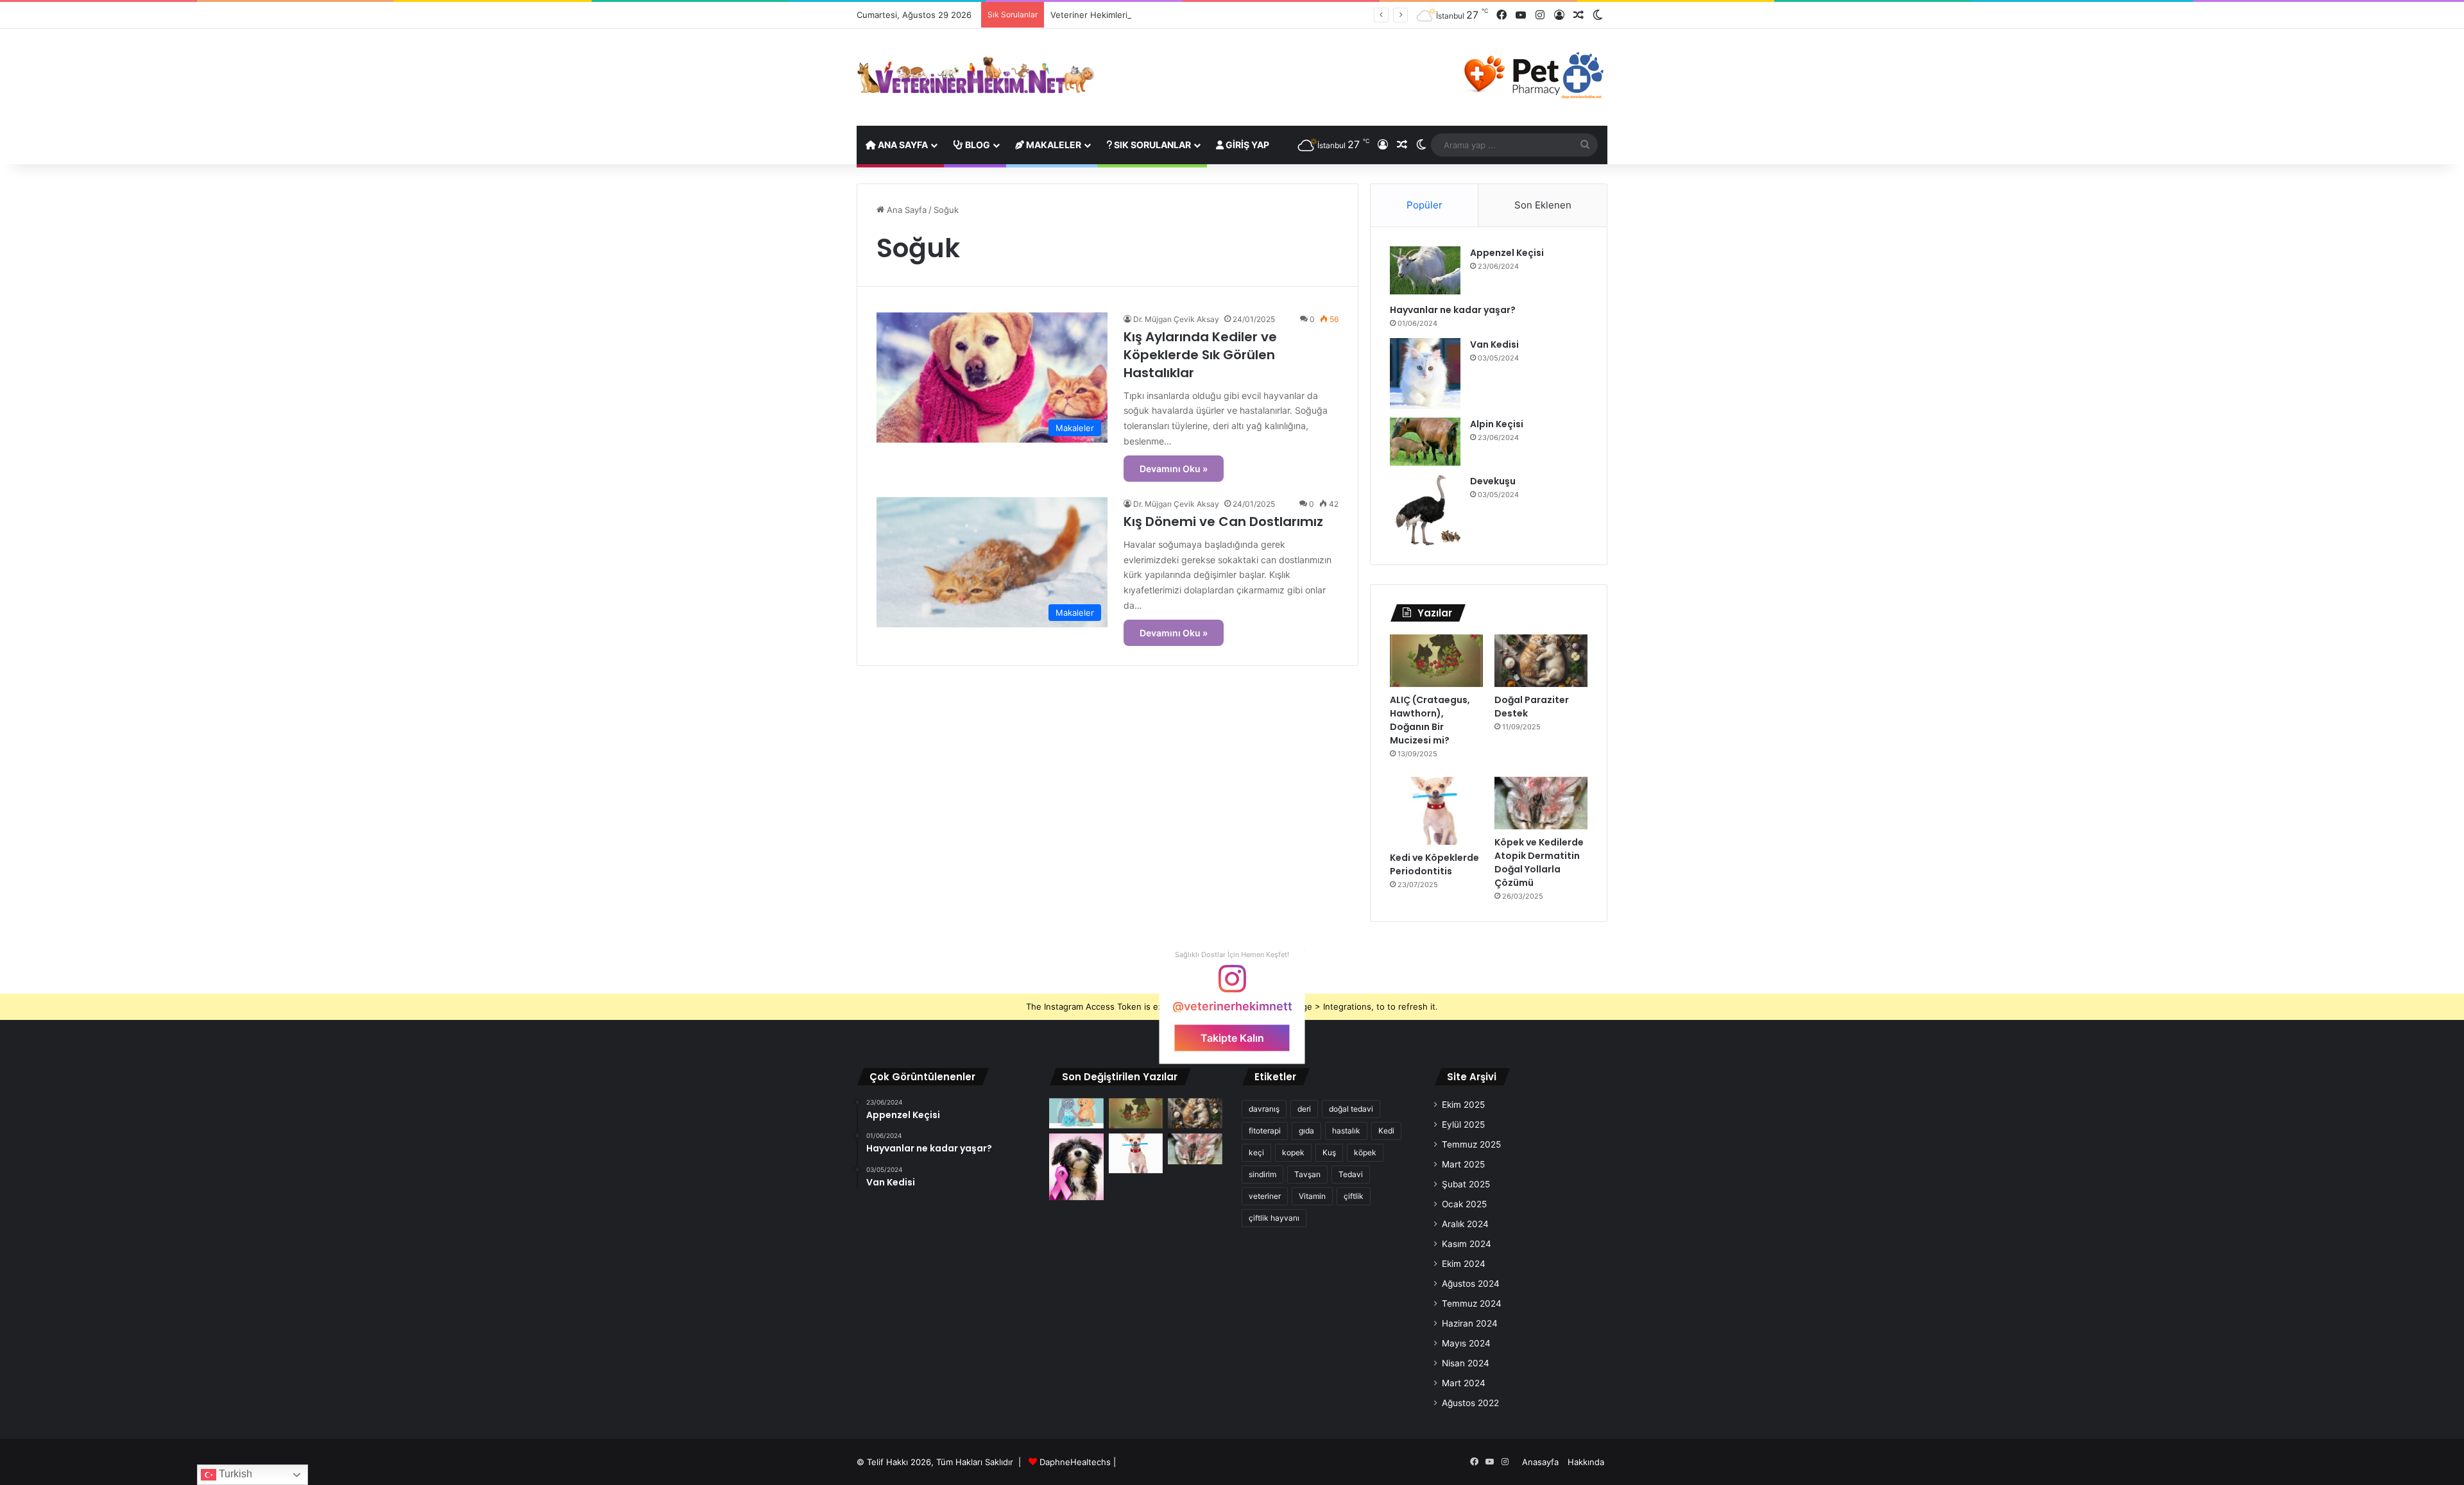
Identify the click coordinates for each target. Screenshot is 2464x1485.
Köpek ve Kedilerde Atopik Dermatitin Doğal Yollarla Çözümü (1539, 862)
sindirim (1262, 1174)
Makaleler (1053, 145)
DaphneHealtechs (1076, 1462)
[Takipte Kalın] (1232, 985)
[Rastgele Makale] (1579, 15)
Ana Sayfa (902, 145)
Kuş (1329, 1152)
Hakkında (1586, 1462)
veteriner (1265, 1196)
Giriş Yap (1246, 145)
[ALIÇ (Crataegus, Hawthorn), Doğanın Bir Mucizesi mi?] (1436, 661)
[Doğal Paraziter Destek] (1541, 661)
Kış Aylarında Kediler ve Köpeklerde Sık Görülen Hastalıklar (1200, 355)
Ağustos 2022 (1470, 1403)
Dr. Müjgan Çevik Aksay (1176, 319)
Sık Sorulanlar (1151, 145)
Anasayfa (1540, 1462)
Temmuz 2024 (1472, 1303)
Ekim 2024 (1464, 1264)
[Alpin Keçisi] (1425, 442)
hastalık (1346, 1131)
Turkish (234, 1474)
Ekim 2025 (1463, 1105)
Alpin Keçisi (1497, 424)
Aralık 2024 (1465, 1224)
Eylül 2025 (1463, 1124)
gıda (1306, 1131)
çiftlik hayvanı (1274, 1218)
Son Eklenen (1543, 205)
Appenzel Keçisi (1507, 253)
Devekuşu (1493, 481)
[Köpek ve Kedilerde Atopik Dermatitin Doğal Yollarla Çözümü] (1541, 803)
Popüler (1425, 205)
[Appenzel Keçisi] (1425, 270)
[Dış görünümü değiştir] (1598, 15)
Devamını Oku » (1174, 469)
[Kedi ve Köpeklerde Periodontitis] (1436, 811)
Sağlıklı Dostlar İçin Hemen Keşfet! (1232, 955)
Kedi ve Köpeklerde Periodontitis (1434, 864)
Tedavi (1351, 1174)
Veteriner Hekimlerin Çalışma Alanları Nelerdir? (1143, 15)
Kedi (1386, 1131)
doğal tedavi (1351, 1109)
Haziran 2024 (1470, 1323)
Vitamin (1312, 1196)
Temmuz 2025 (1471, 1144)
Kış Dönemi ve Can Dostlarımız (1223, 522)
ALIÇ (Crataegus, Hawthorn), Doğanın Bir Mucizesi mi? (1430, 720)
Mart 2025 (1463, 1164)
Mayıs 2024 (1466, 1343)
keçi (1256, 1152)
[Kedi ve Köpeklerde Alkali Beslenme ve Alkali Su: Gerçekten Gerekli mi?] (1076, 1114)
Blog (977, 145)
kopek (1293, 1152)
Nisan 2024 (1466, 1363)
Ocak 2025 (1464, 1204)
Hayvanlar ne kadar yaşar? (1453, 310)
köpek (1365, 1152)
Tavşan (1307, 1174)
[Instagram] (1540, 15)
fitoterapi (1265, 1131)
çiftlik (1354, 1196)
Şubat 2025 (1466, 1184)
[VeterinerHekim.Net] (975, 75)
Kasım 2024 (1467, 1244)
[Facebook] (1502, 15)
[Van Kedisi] (1425, 373)
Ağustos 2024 (1471, 1284)
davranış (1264, 1109)
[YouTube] (1521, 15)
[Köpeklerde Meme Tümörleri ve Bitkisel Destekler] (1076, 1167)
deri (1304, 1109)
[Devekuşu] (1425, 510)
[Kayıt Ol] (1559, 15)
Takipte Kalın (1232, 1038)
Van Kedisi (1494, 344)
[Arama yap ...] (1585, 145)
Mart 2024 (1464, 1383)
